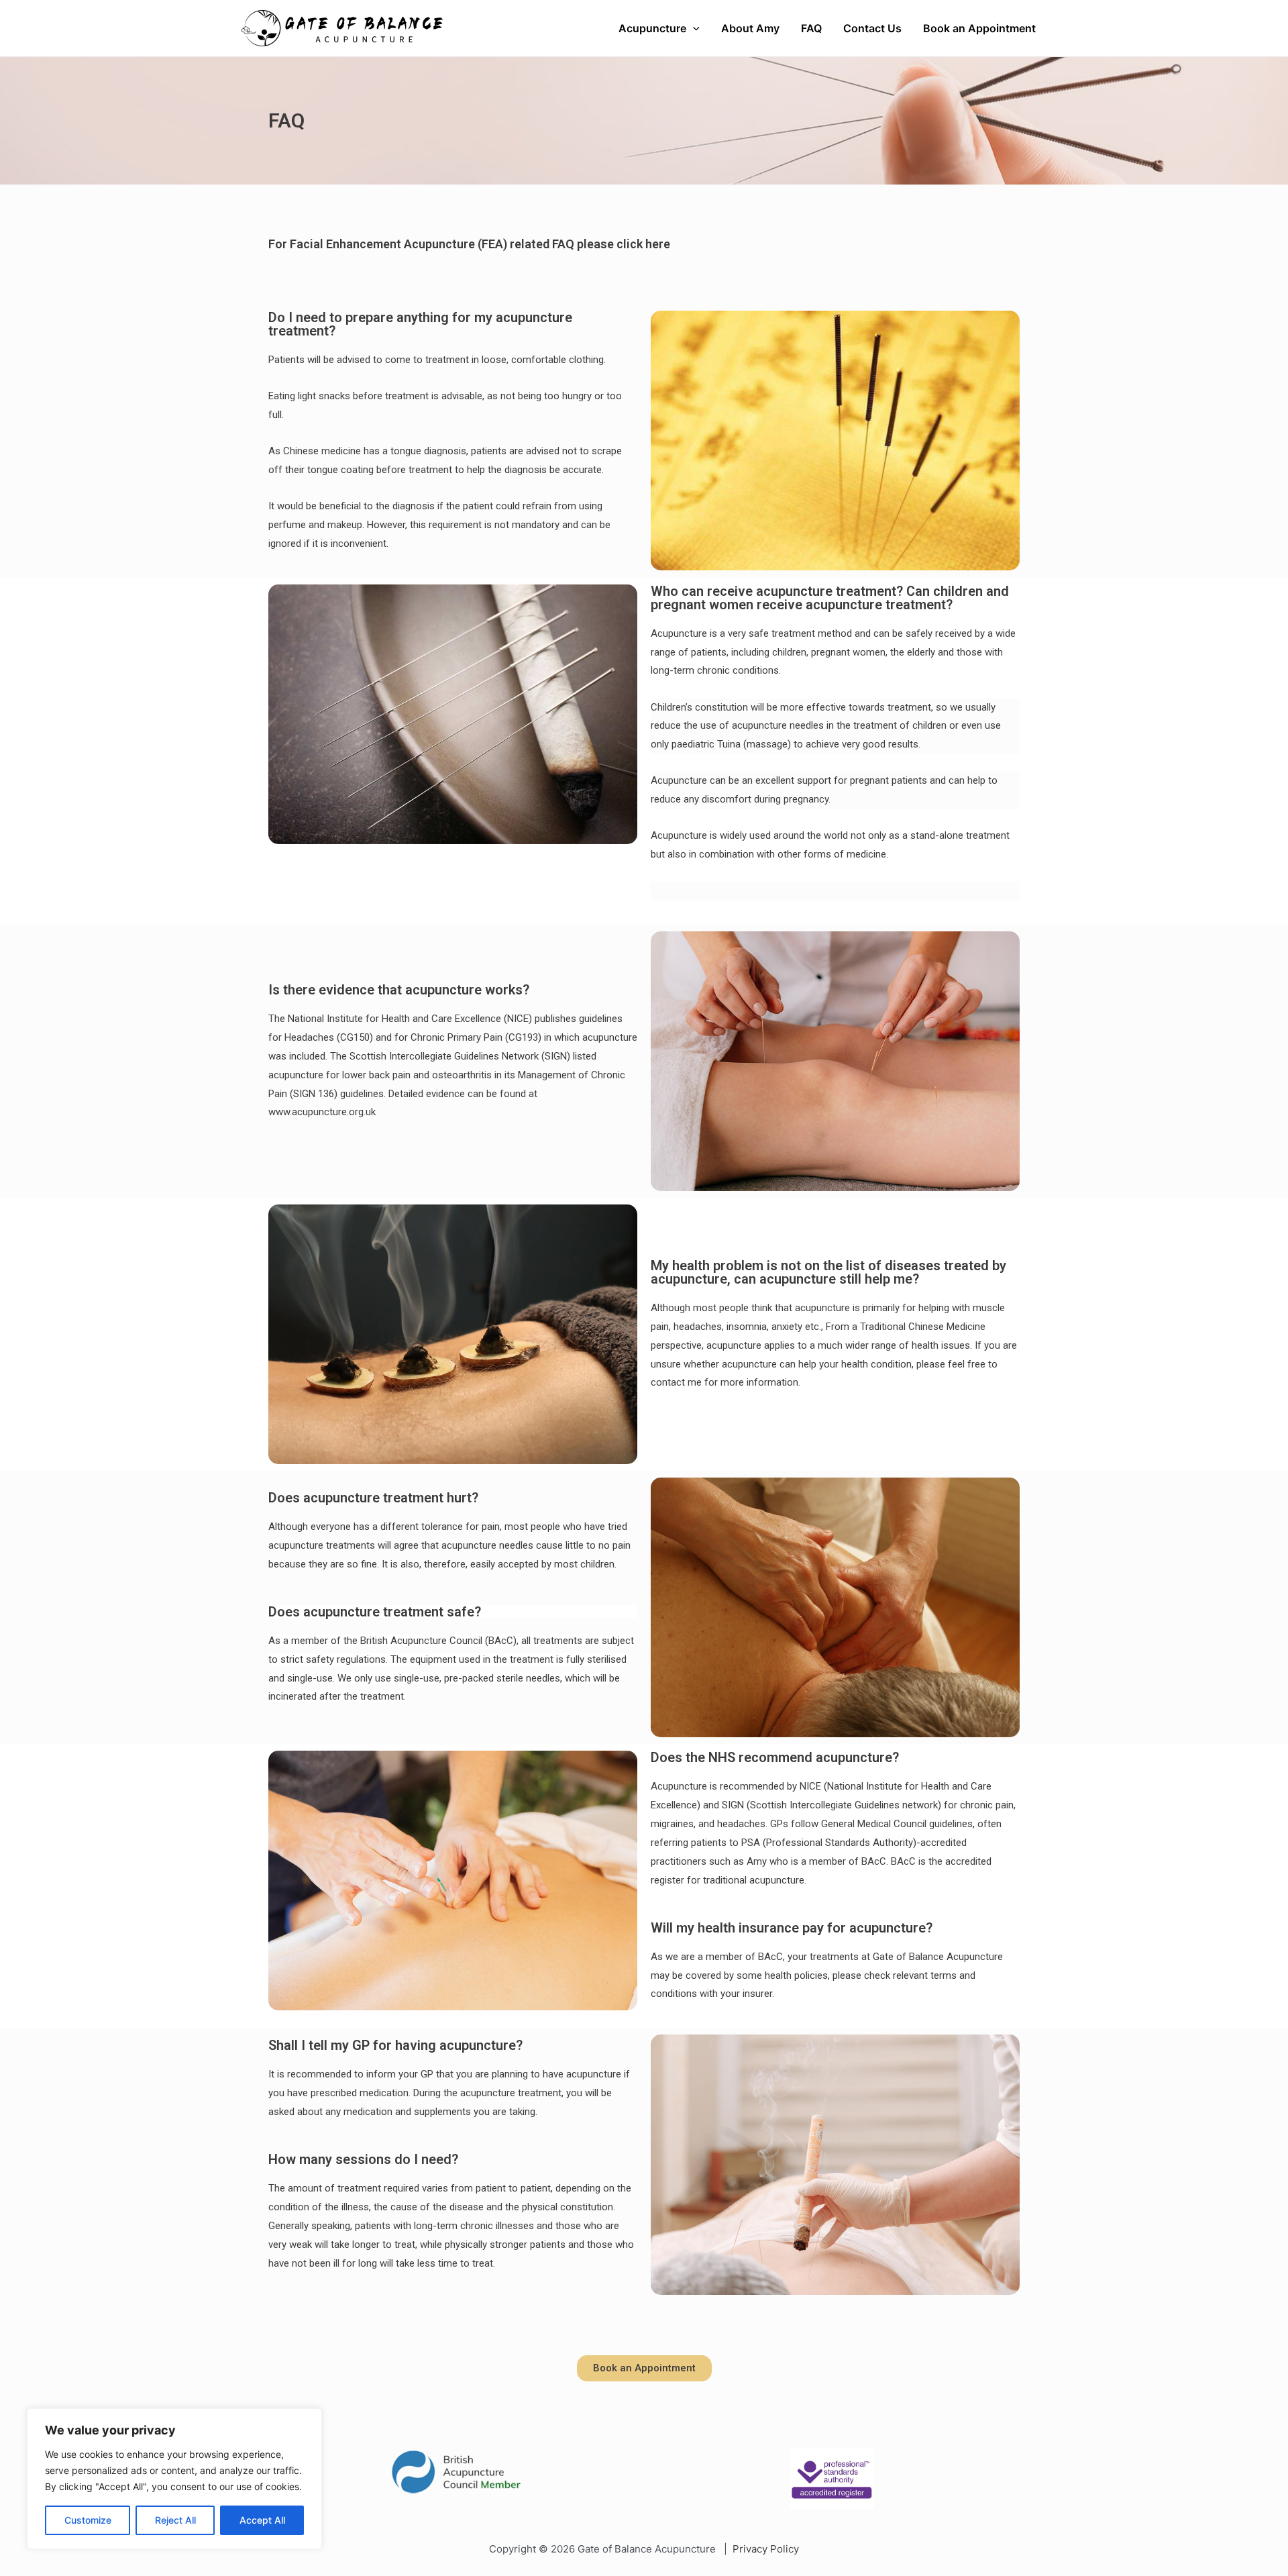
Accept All (262, 2520)
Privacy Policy (766, 2549)
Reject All (175, 2520)
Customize (88, 2520)
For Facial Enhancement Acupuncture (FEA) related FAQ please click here (469, 244)
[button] (644, 2368)
